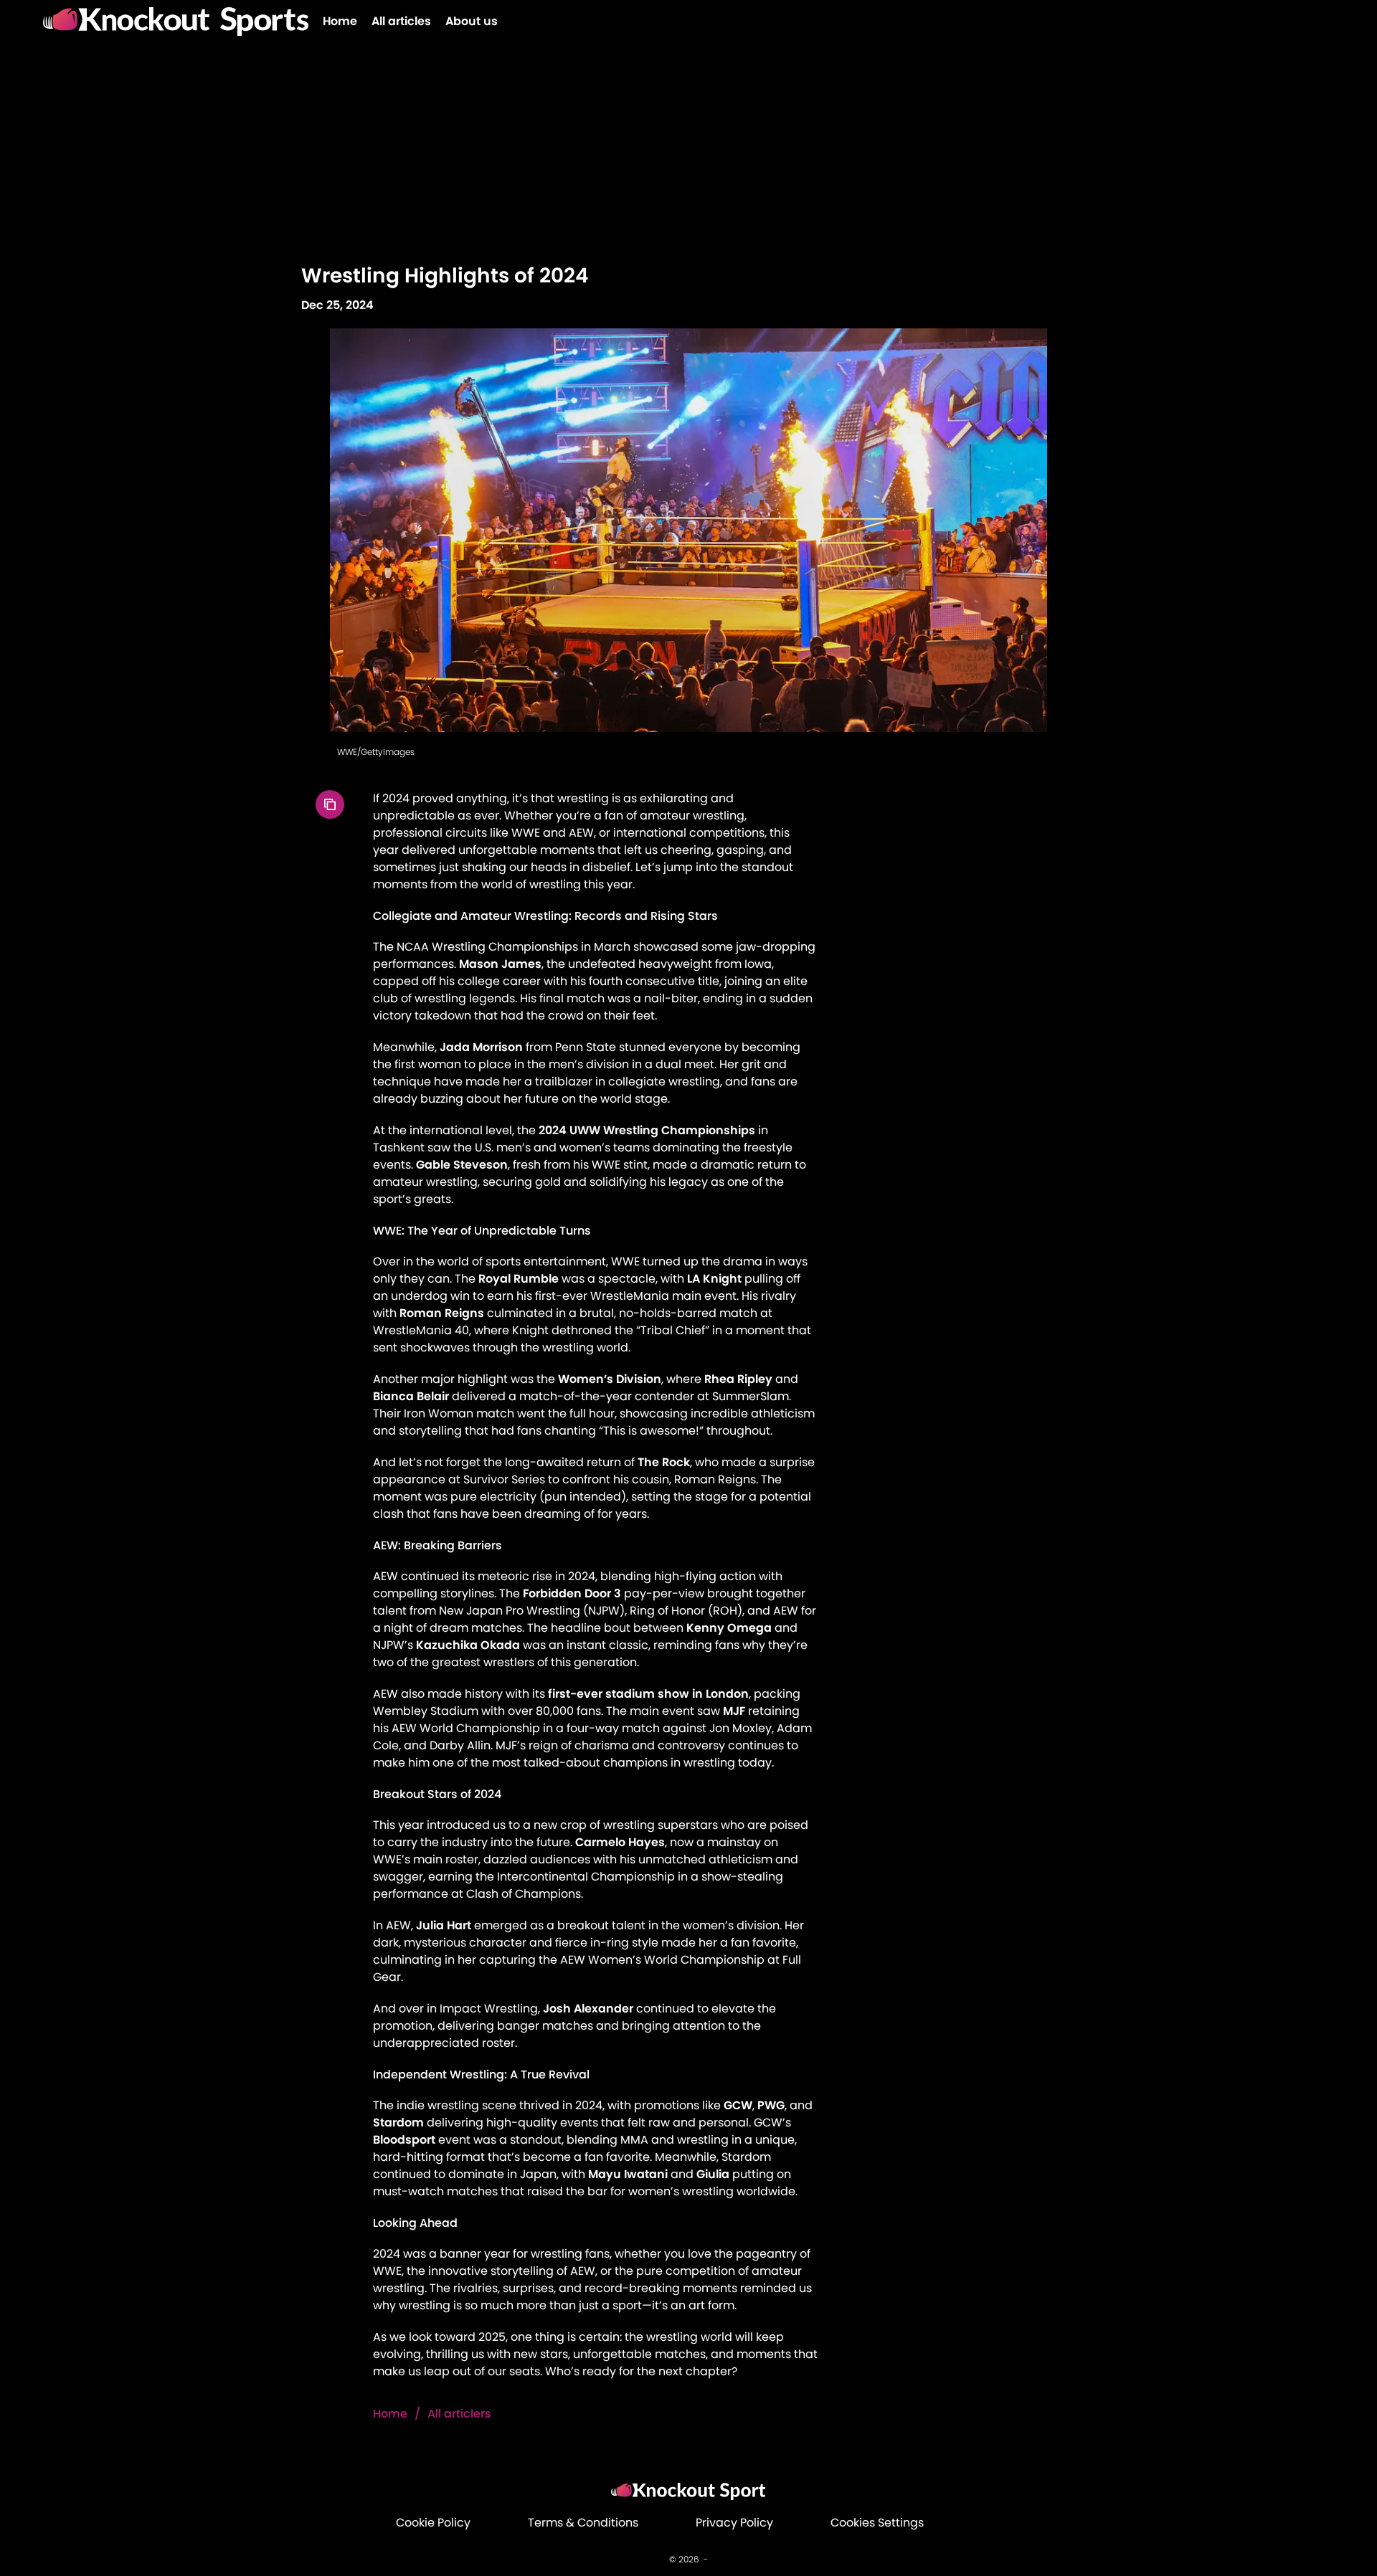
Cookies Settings (877, 2523)
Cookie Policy (433, 2523)
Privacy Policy (734, 2523)
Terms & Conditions (583, 2523)
